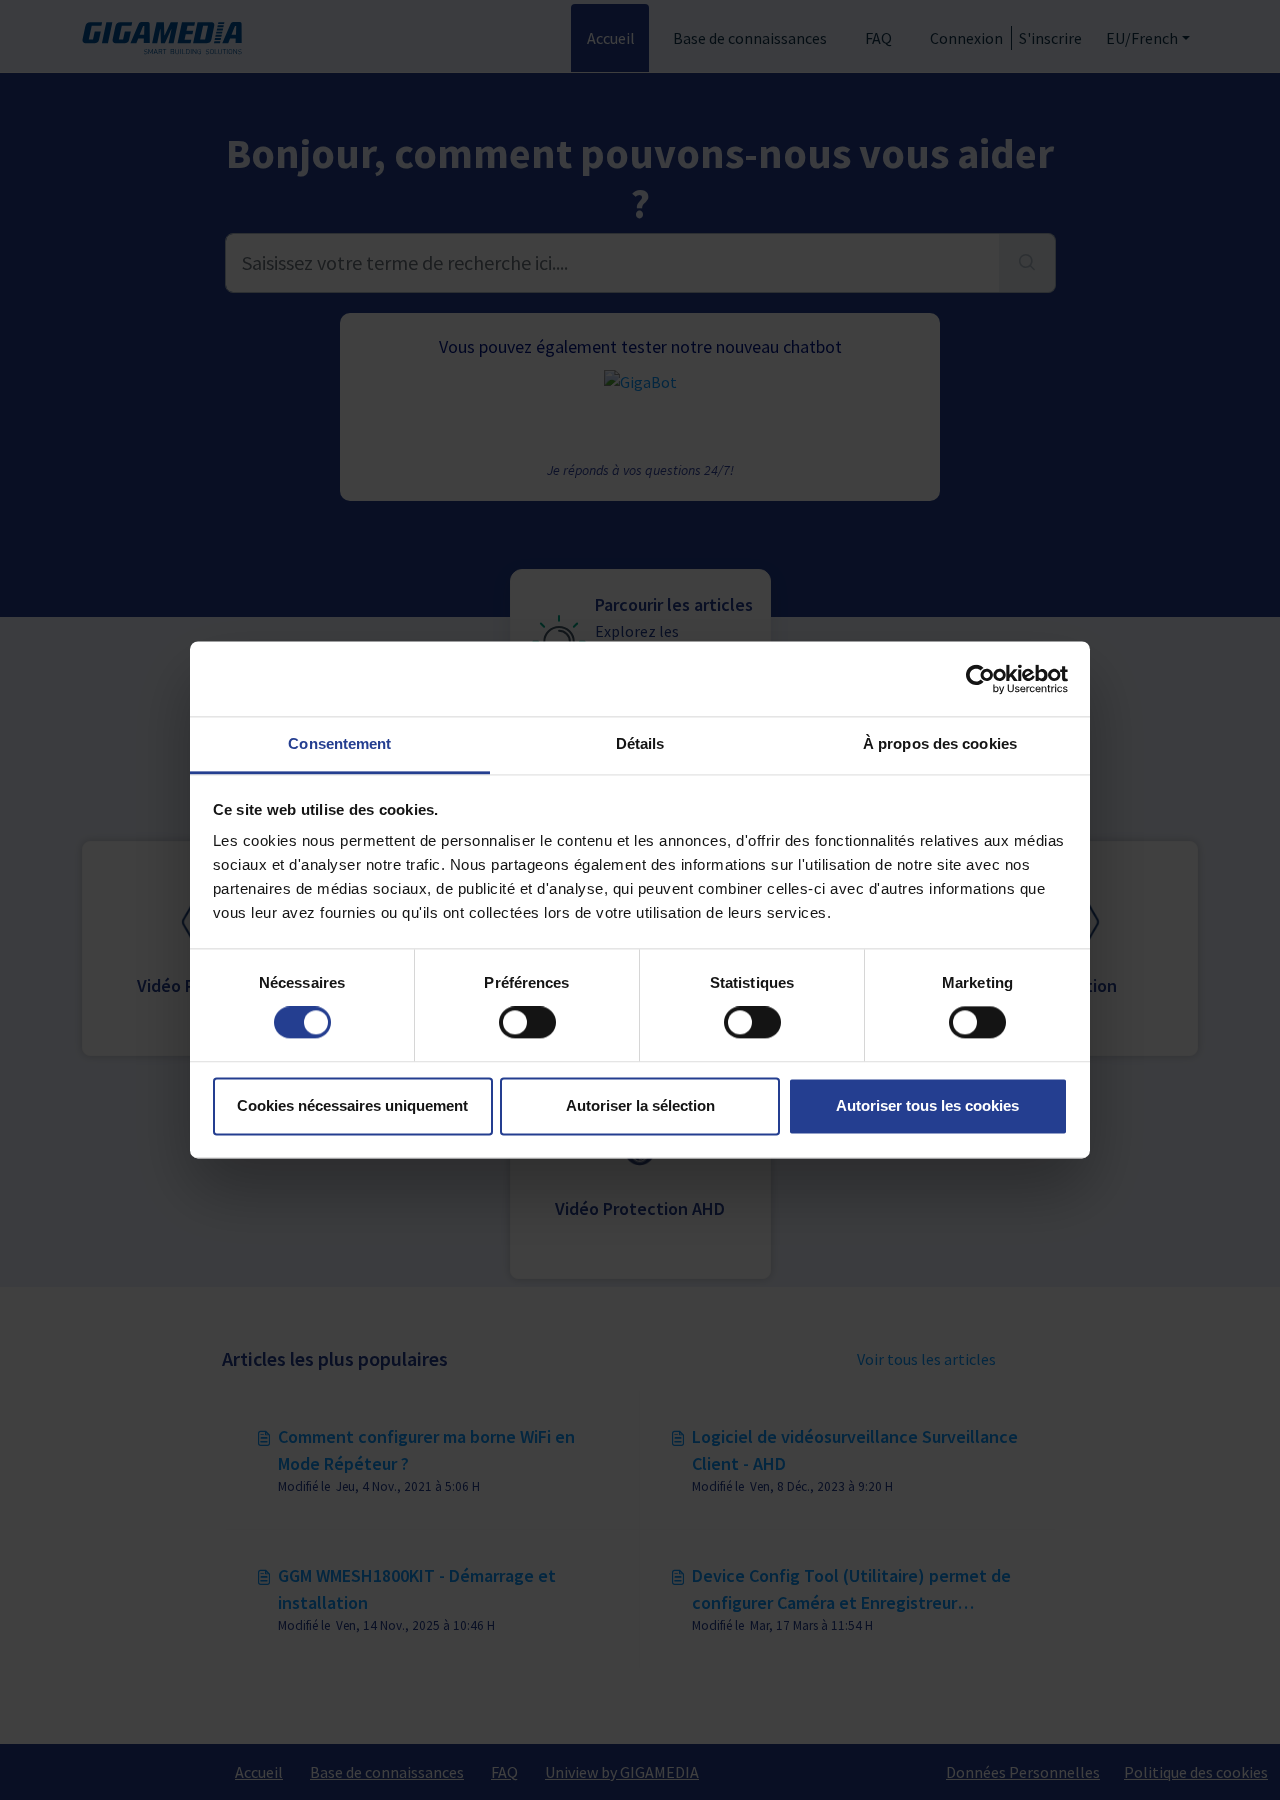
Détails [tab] (640, 743)
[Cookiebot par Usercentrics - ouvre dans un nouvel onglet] (980, 679)
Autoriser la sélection (640, 1105)
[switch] (527, 1023)
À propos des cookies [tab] (940, 743)
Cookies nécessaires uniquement (352, 1105)
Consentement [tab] (339, 743)
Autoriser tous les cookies (927, 1105)
